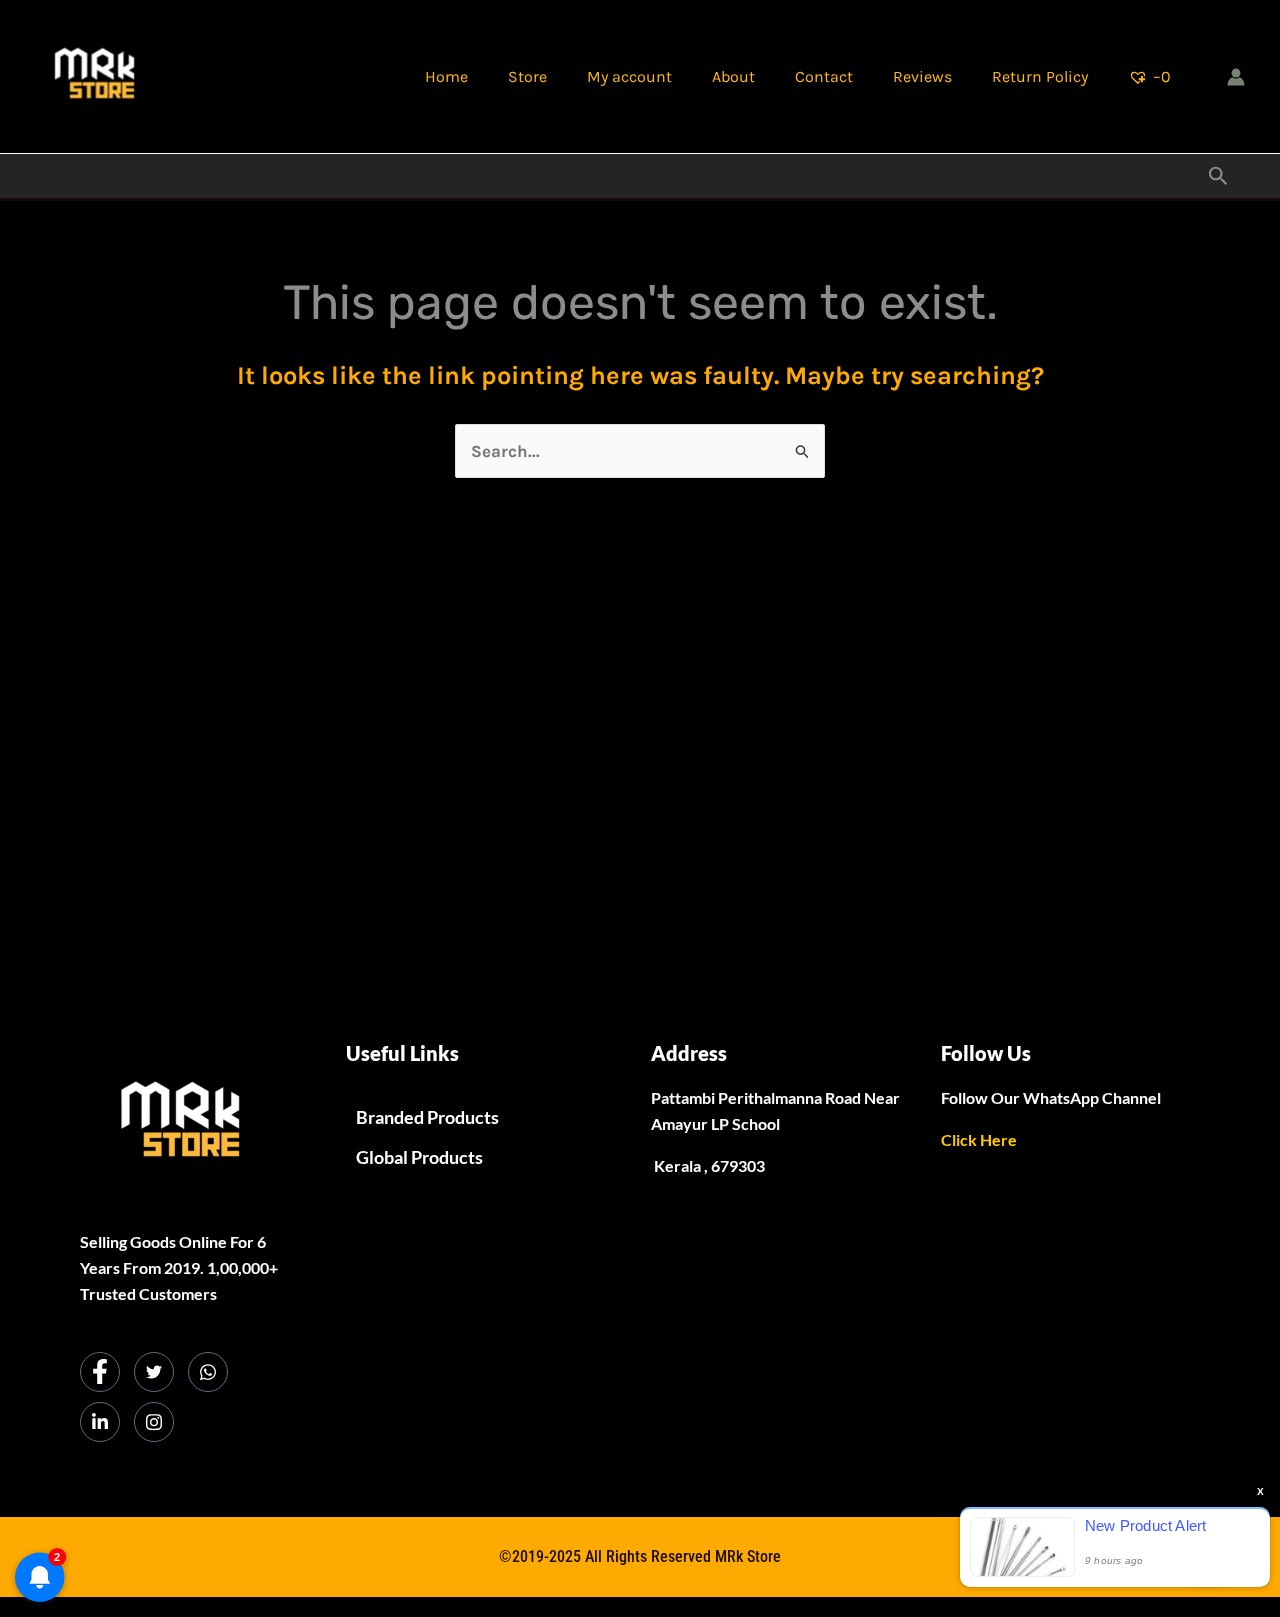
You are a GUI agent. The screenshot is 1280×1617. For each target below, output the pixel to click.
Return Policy (1040, 76)
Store (527, 76)
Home (446, 76)
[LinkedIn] (100, 1422)
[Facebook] (100, 1372)
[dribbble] (208, 1372)
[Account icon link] (1236, 77)
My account (629, 76)
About (733, 76)
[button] (1218, 176)
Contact (824, 76)
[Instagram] (154, 1422)
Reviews (922, 76)
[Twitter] (154, 1372)
